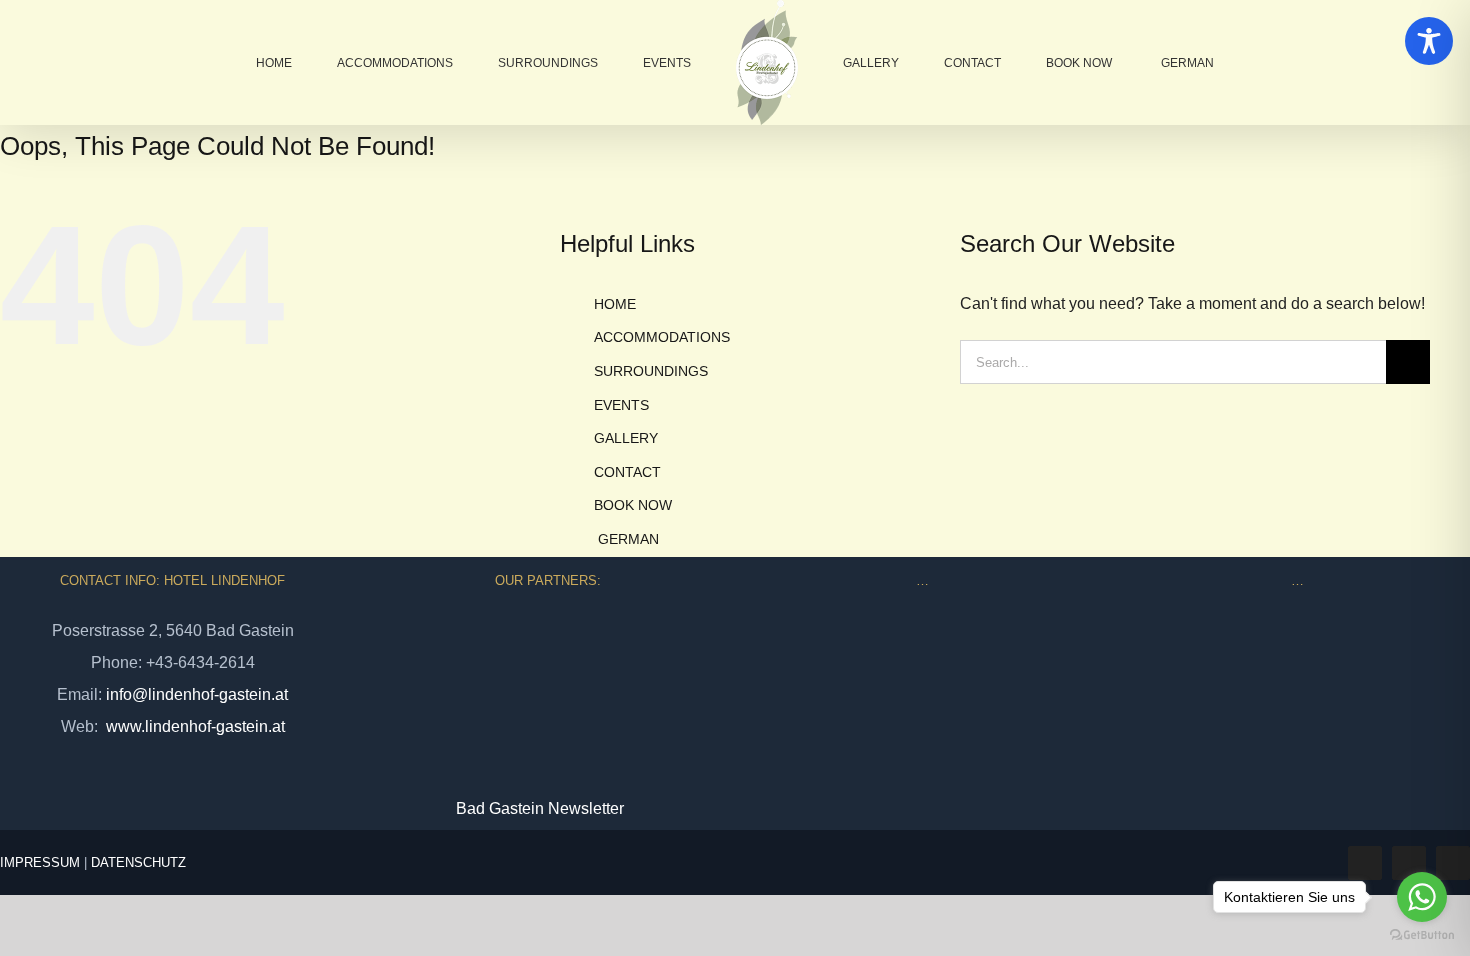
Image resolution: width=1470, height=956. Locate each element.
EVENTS (621, 405)
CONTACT (627, 472)
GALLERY (626, 438)
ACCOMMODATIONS (662, 337)
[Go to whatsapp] (1422, 897)
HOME (615, 304)
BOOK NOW (633, 505)
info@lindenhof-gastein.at (197, 694)
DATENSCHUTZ (138, 862)
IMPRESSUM (40, 862)
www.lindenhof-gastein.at (193, 726)
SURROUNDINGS (651, 371)
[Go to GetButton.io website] (1422, 935)
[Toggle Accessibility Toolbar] (1429, 41)
